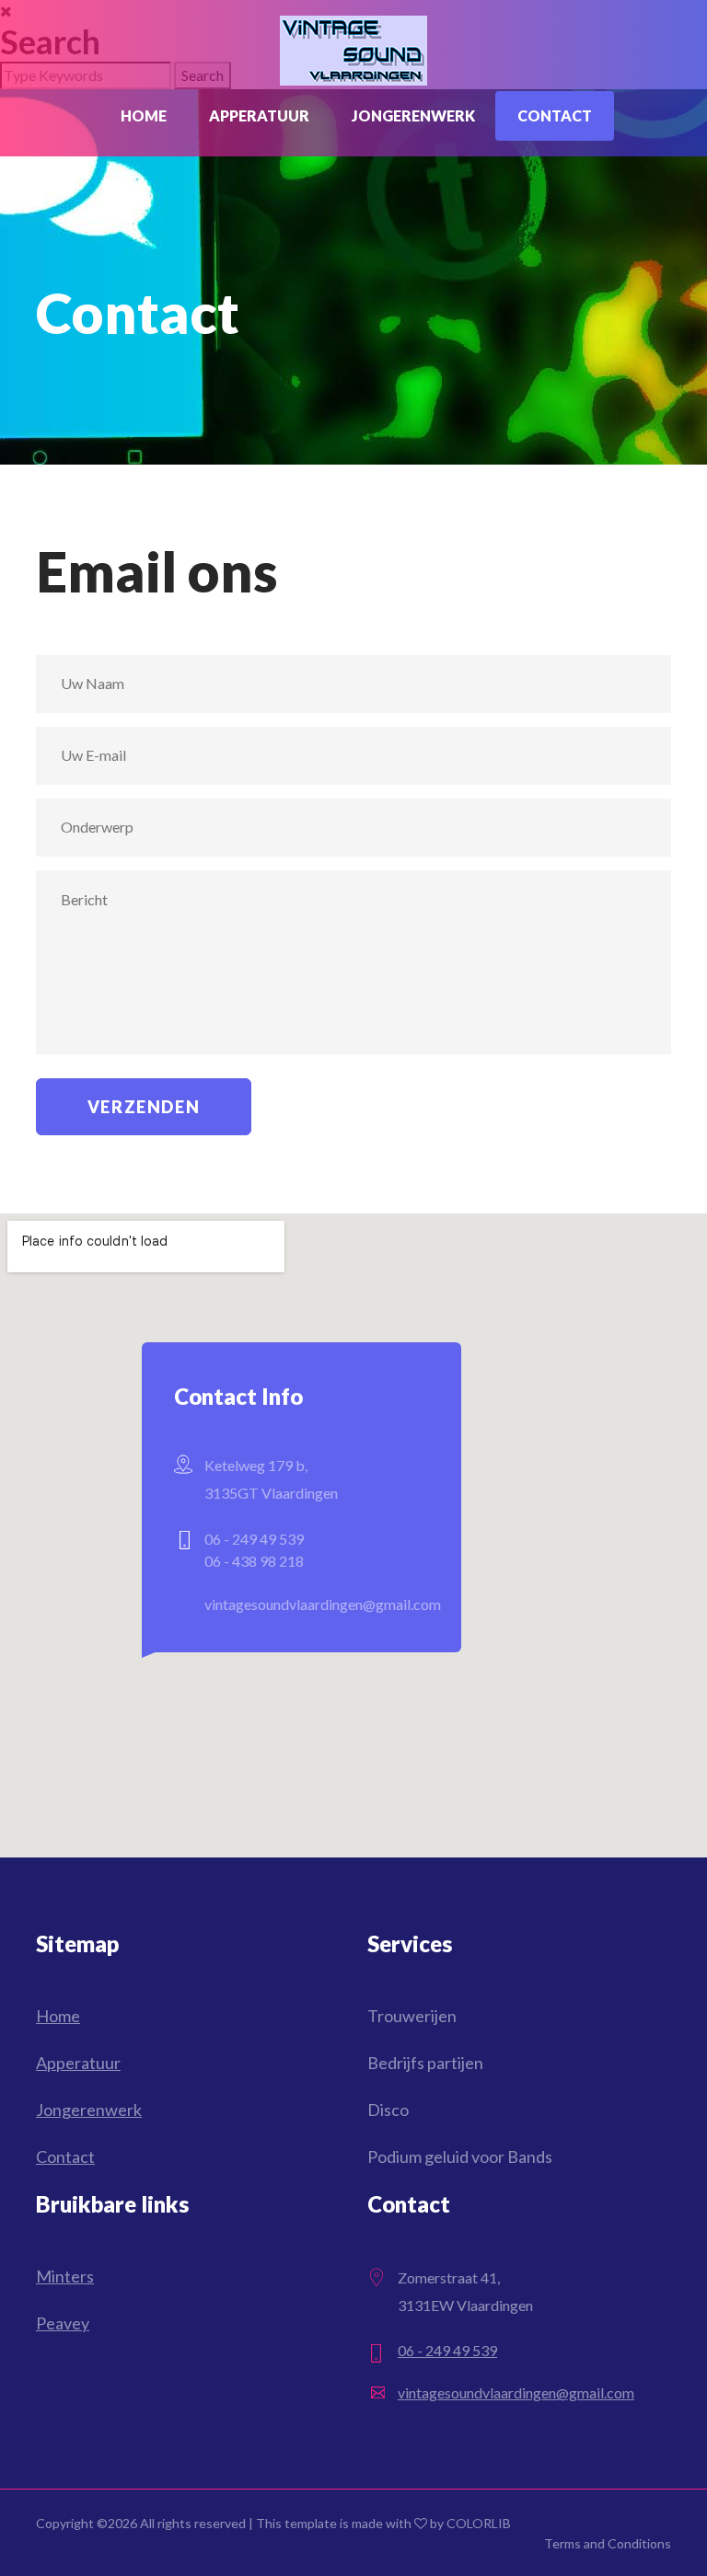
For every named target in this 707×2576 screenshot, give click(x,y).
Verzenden (144, 1107)
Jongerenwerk (413, 115)
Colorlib (479, 2523)
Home (144, 115)
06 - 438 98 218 (254, 1561)
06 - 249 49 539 (254, 1539)
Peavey (63, 2323)
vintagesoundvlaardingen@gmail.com (323, 1604)
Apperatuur (259, 115)
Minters (65, 2276)
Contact (555, 115)
